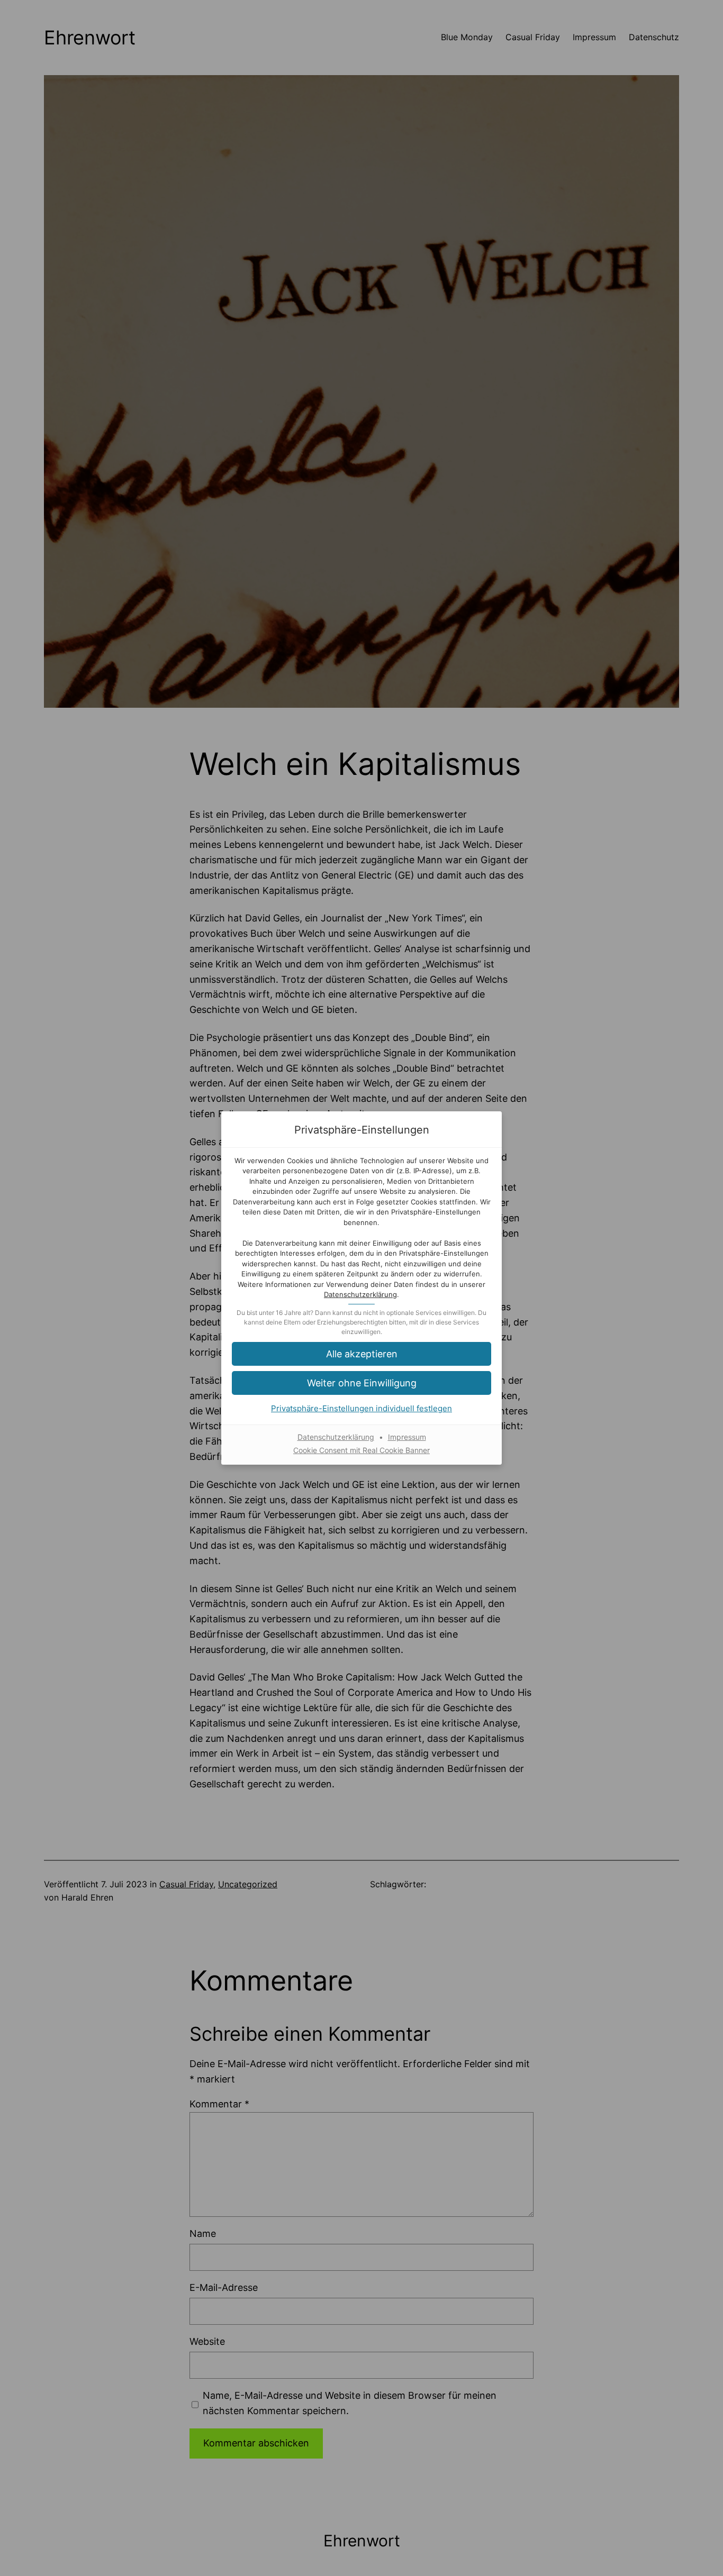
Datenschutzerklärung (360, 1294)
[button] (361, 1354)
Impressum (407, 1437)
